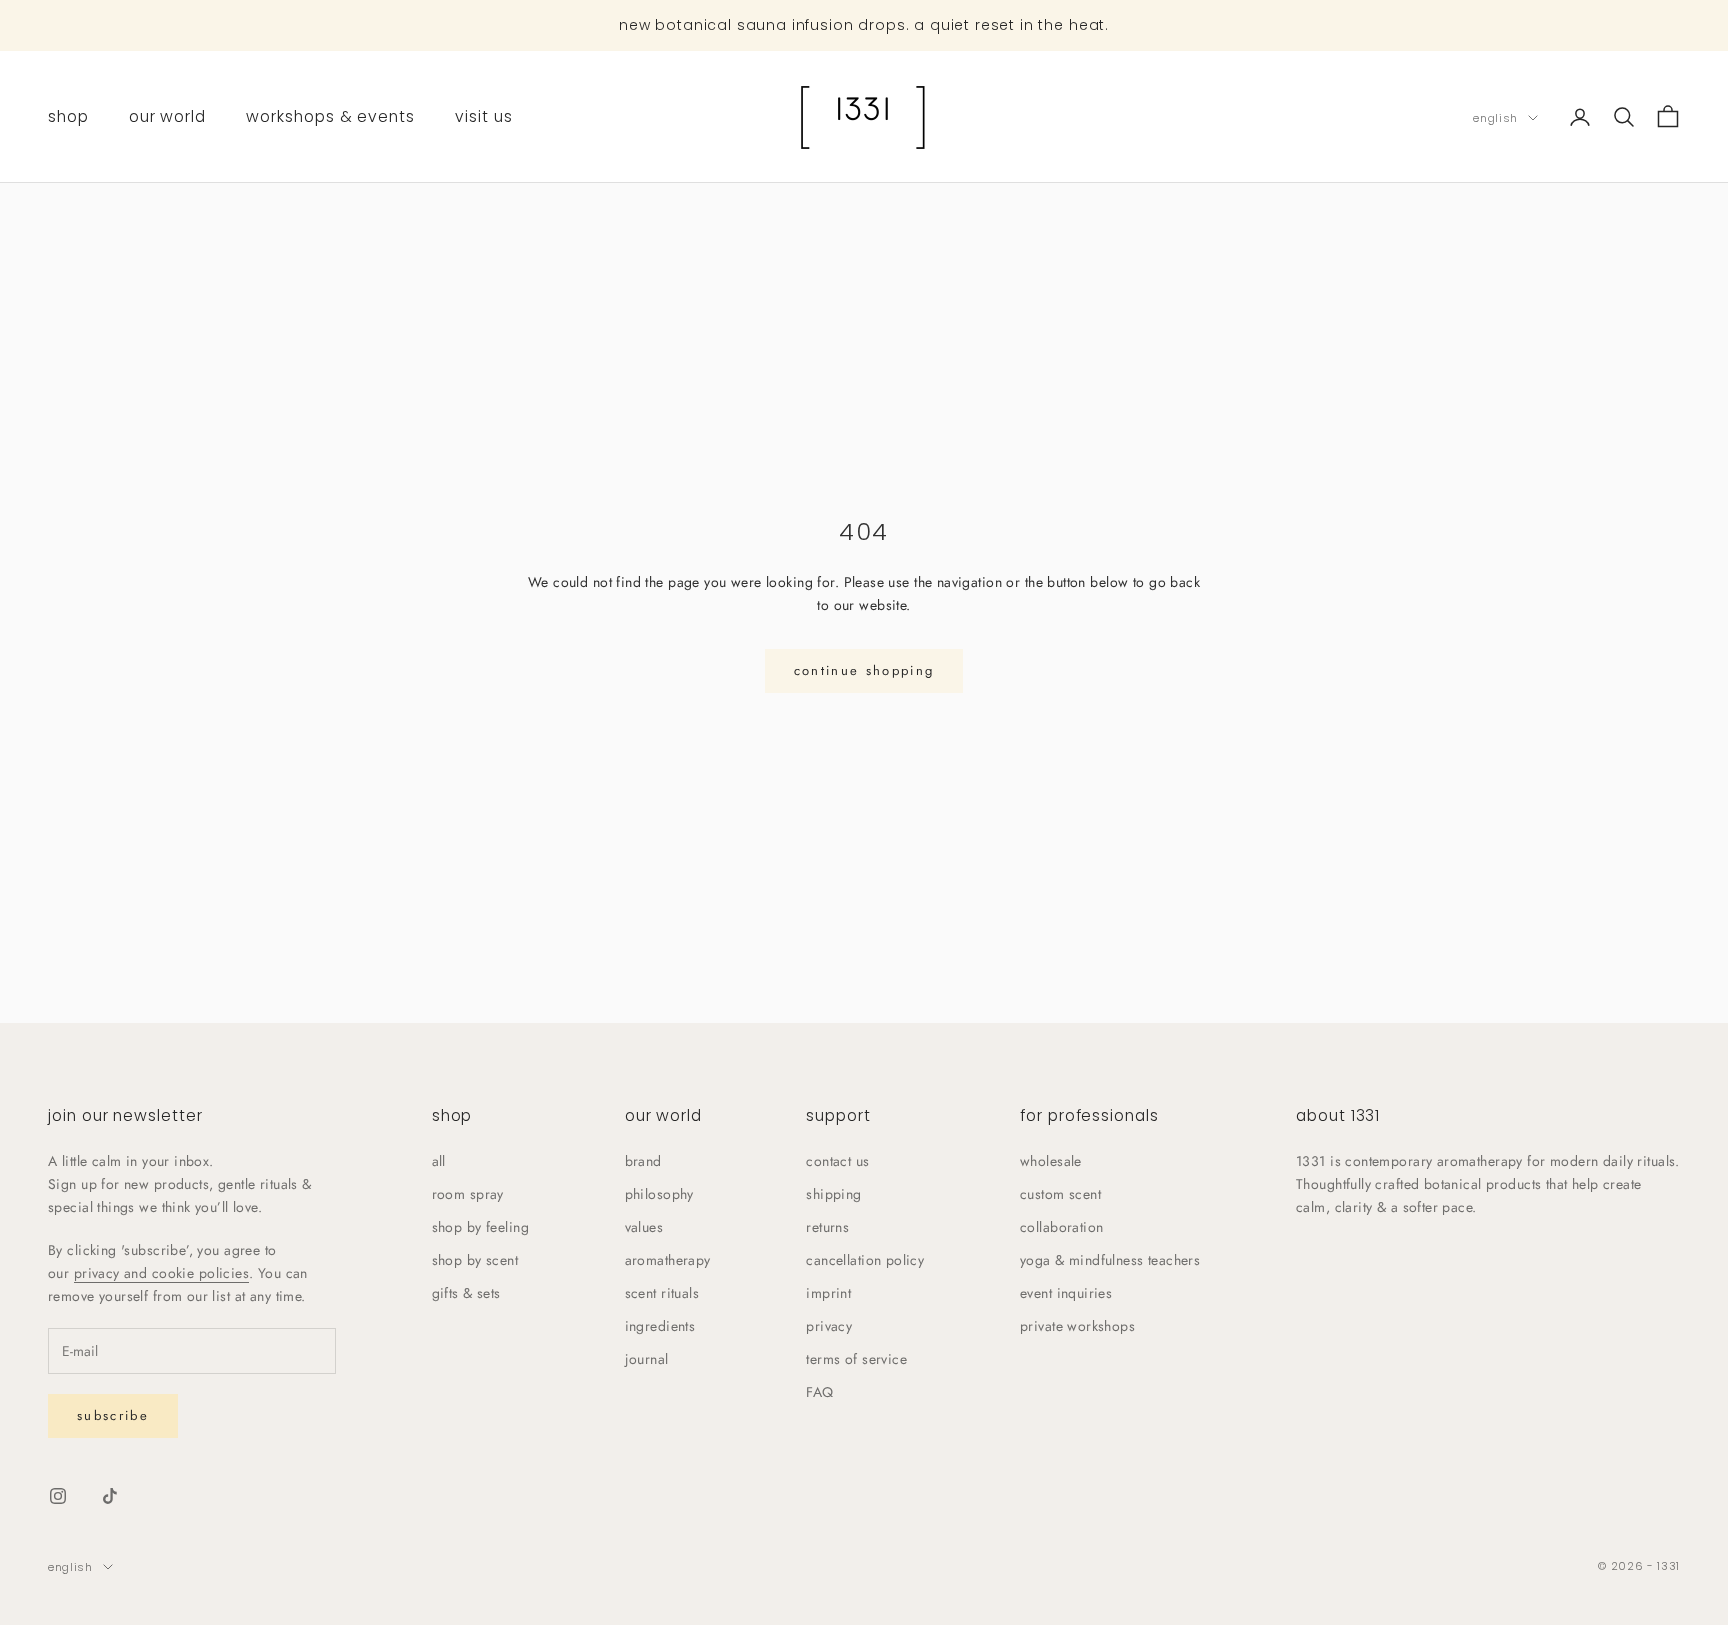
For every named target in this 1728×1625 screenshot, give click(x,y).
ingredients (660, 1326)
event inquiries (1066, 1293)
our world (167, 116)
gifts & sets (466, 1293)
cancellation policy (865, 1260)
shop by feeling (480, 1227)
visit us (484, 116)
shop (68, 116)
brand (643, 1161)
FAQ (819, 1392)
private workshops (1077, 1326)
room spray (468, 1194)
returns (827, 1227)
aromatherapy (668, 1260)
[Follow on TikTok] (110, 1496)
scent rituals (662, 1293)
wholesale (1051, 1161)
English (1495, 118)
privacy (829, 1326)
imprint (828, 1293)
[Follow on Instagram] (58, 1496)
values (644, 1227)
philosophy (659, 1194)
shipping (833, 1194)
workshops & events (330, 116)
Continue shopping (864, 670)
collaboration (1061, 1227)
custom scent (1060, 1194)
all (439, 1161)
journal (647, 1359)
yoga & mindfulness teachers (1110, 1260)
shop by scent (475, 1260)
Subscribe (113, 1415)
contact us (837, 1161)
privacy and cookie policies (161, 1273)
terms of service (856, 1359)
